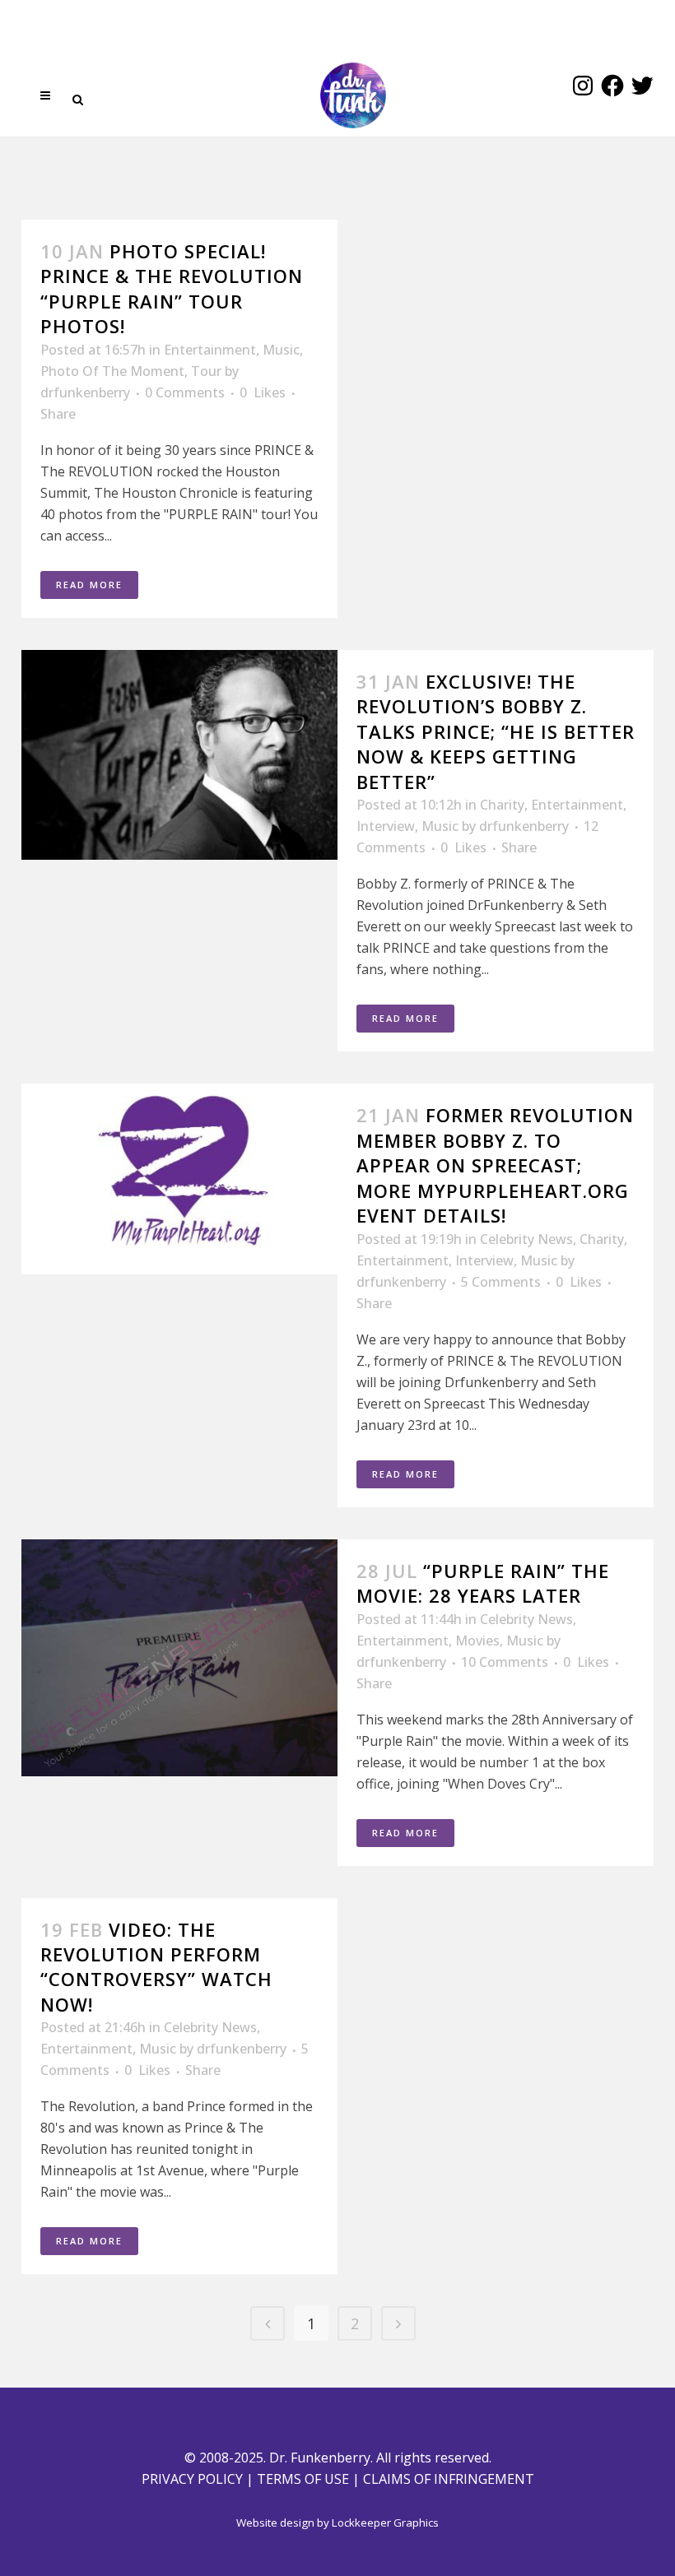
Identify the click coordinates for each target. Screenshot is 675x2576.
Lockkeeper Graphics (385, 2523)
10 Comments (505, 1662)
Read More (89, 585)
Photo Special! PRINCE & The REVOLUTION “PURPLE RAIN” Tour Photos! (172, 288)
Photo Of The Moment (112, 371)
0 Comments (185, 392)
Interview (386, 826)
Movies (477, 1641)
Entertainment (210, 350)
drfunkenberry (85, 392)
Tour (206, 371)
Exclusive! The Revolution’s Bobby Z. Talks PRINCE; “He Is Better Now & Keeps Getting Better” (496, 731)
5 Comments (501, 1282)
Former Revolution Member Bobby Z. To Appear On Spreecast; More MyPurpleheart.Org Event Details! (495, 1165)
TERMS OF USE (303, 2479)
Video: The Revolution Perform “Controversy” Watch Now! (156, 1967)
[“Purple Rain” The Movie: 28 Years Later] (179, 1658)
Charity (502, 805)
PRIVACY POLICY (192, 2479)
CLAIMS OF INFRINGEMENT (449, 2479)
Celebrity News (526, 1239)
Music (281, 350)
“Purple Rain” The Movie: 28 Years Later (483, 1583)
